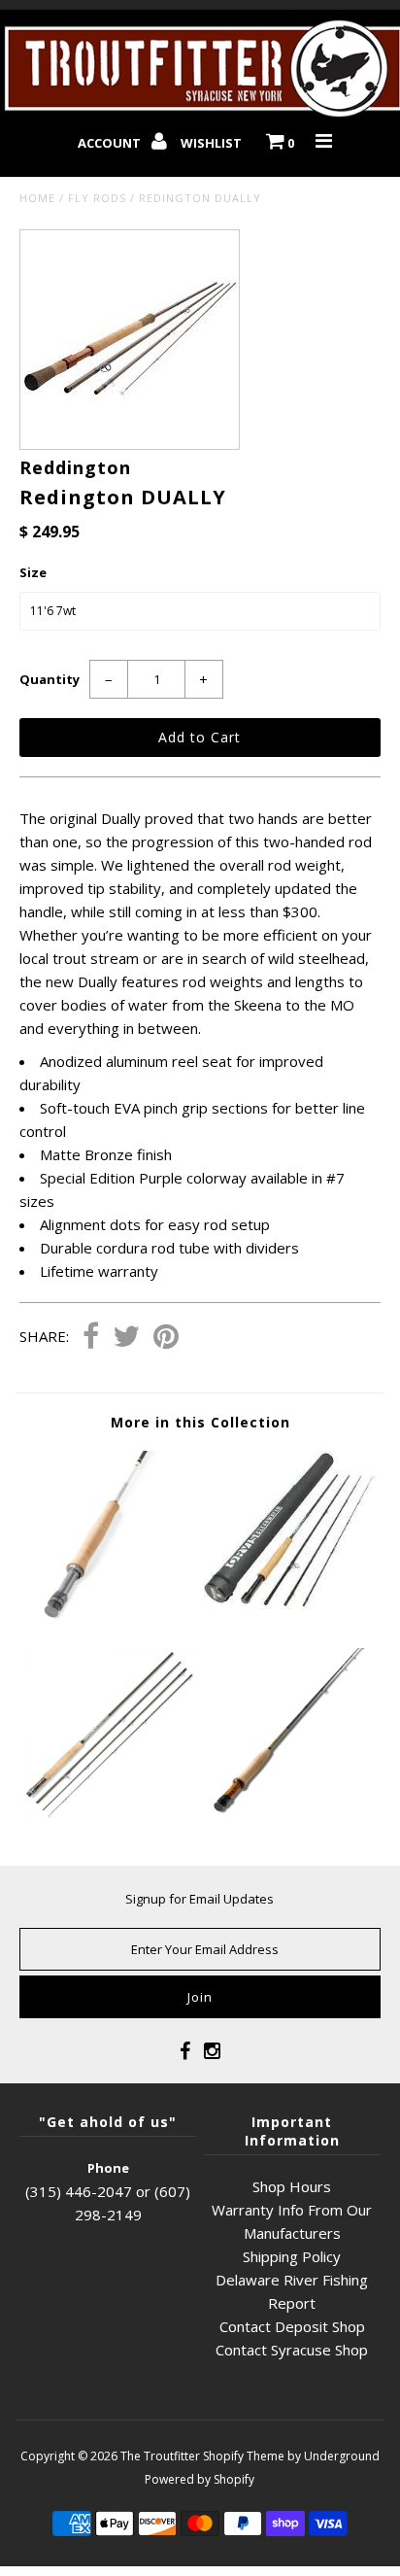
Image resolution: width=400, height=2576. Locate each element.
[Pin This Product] (166, 1338)
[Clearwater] (290, 1617)
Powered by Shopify (200, 2479)
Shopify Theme (244, 2456)
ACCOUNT (111, 143)
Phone (108, 2168)
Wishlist (211, 143)
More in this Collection (200, 1422)
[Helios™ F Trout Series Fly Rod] (110, 1617)
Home (37, 198)
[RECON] (110, 1815)
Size (33, 572)
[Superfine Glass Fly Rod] (290, 1815)
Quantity (50, 679)
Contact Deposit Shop (292, 2326)
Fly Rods (97, 198)
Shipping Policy (292, 2256)
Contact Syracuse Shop (292, 2350)
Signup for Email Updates (200, 1899)
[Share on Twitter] (126, 1338)
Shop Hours (292, 2186)
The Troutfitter (160, 2456)
